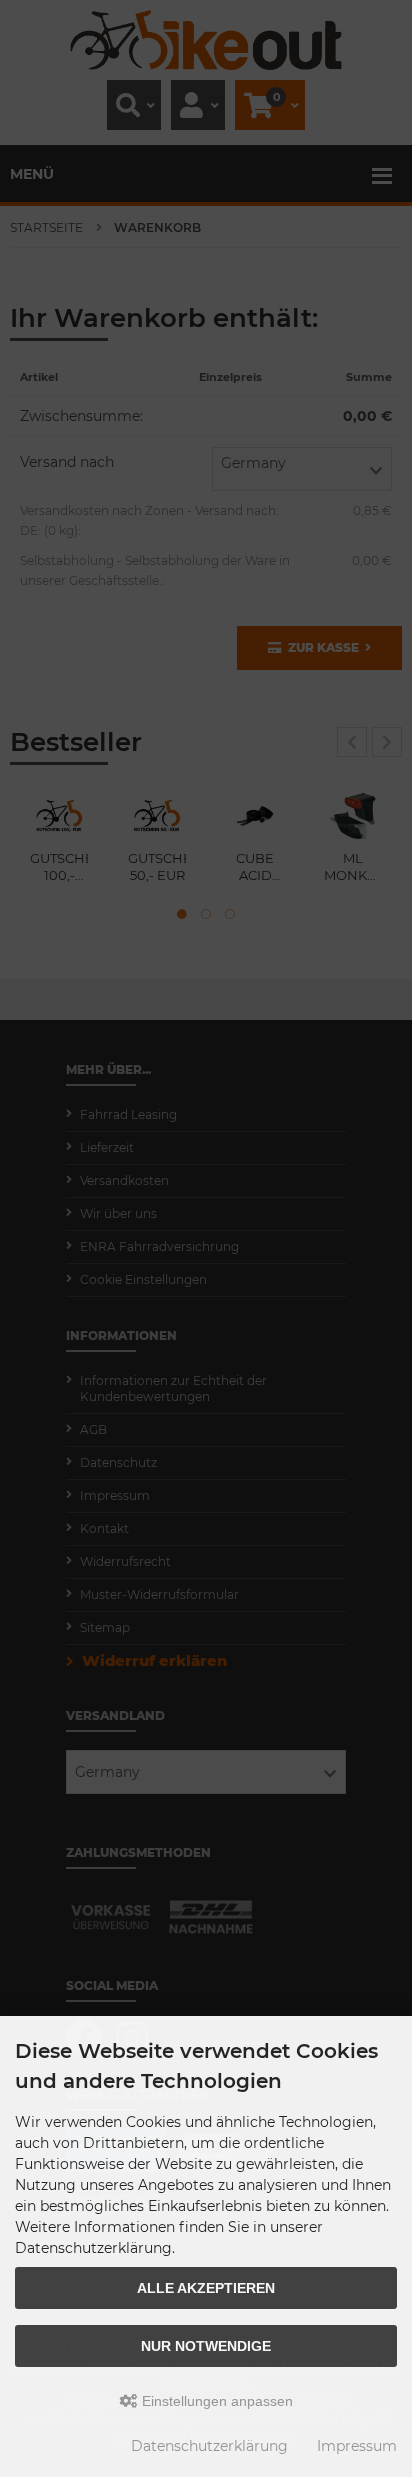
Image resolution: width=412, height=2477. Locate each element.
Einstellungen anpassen (215, 2401)
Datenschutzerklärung (209, 2446)
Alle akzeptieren (206, 2288)
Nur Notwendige (206, 2346)
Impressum (357, 2446)
